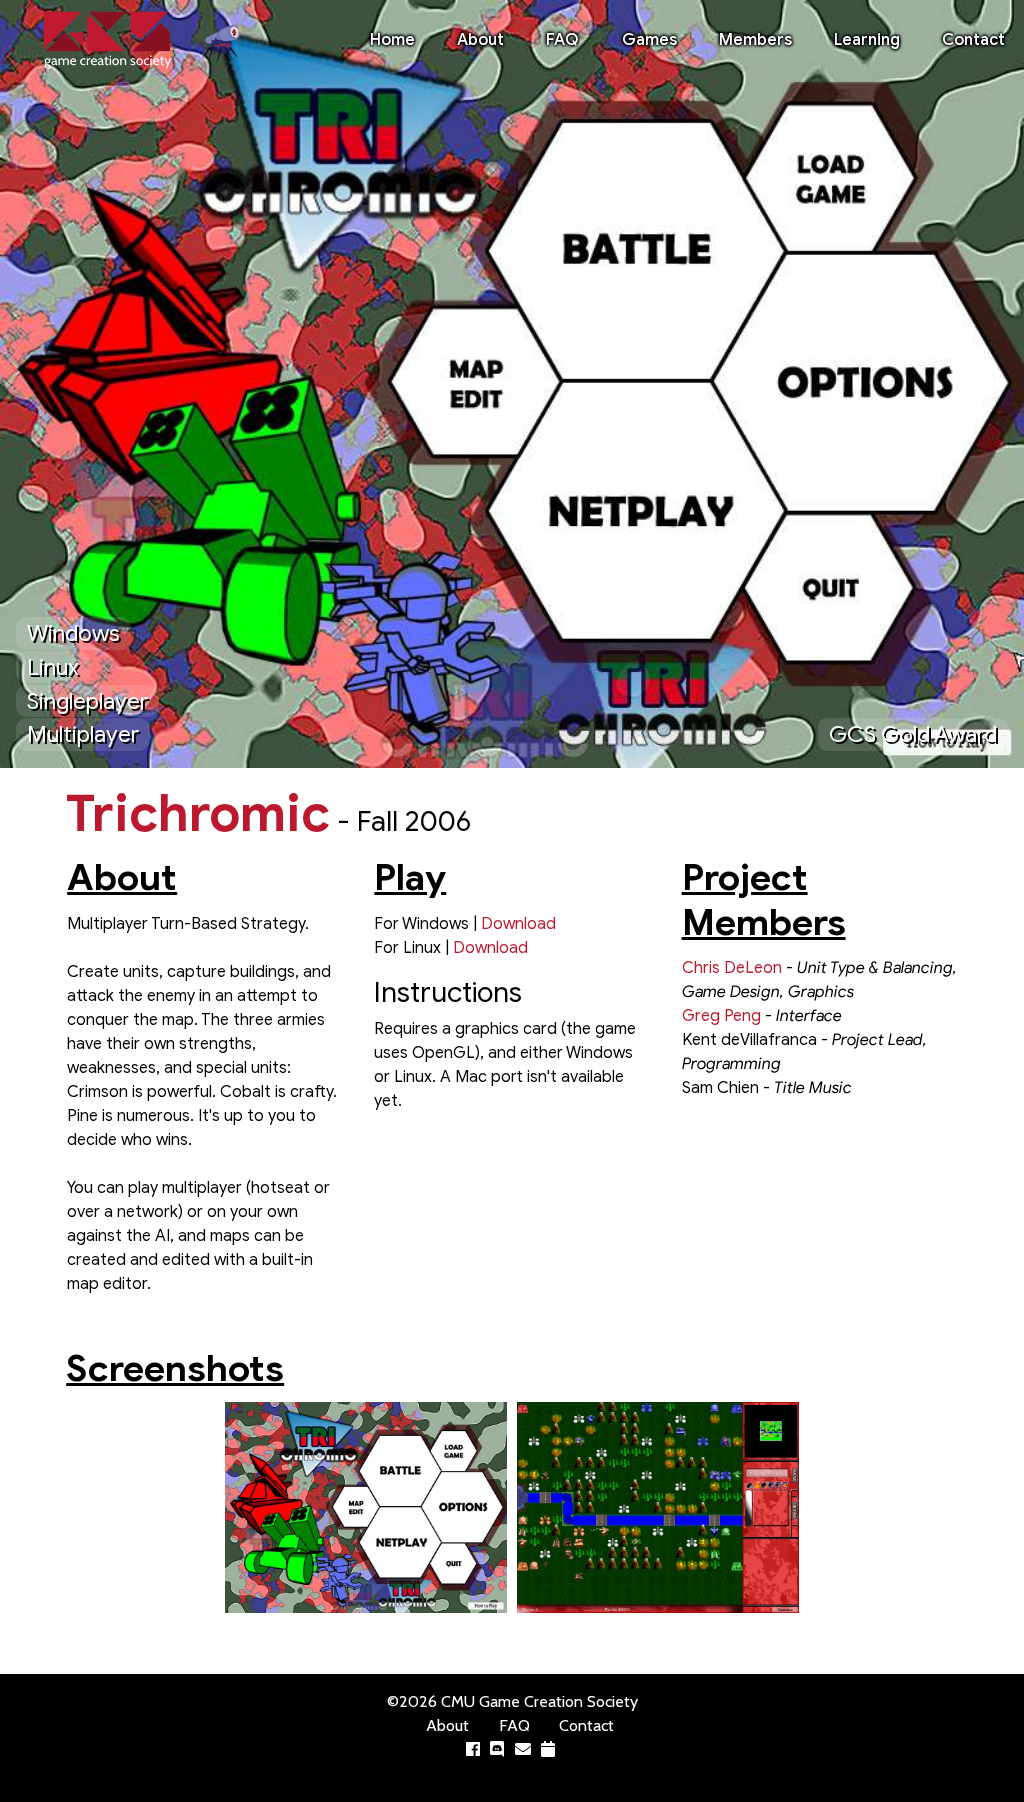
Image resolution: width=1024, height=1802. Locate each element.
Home (392, 40)
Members (755, 40)
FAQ (562, 40)
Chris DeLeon (732, 968)
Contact (973, 40)
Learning (867, 40)
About (480, 40)
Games (649, 40)
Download (518, 924)
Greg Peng (721, 1016)
